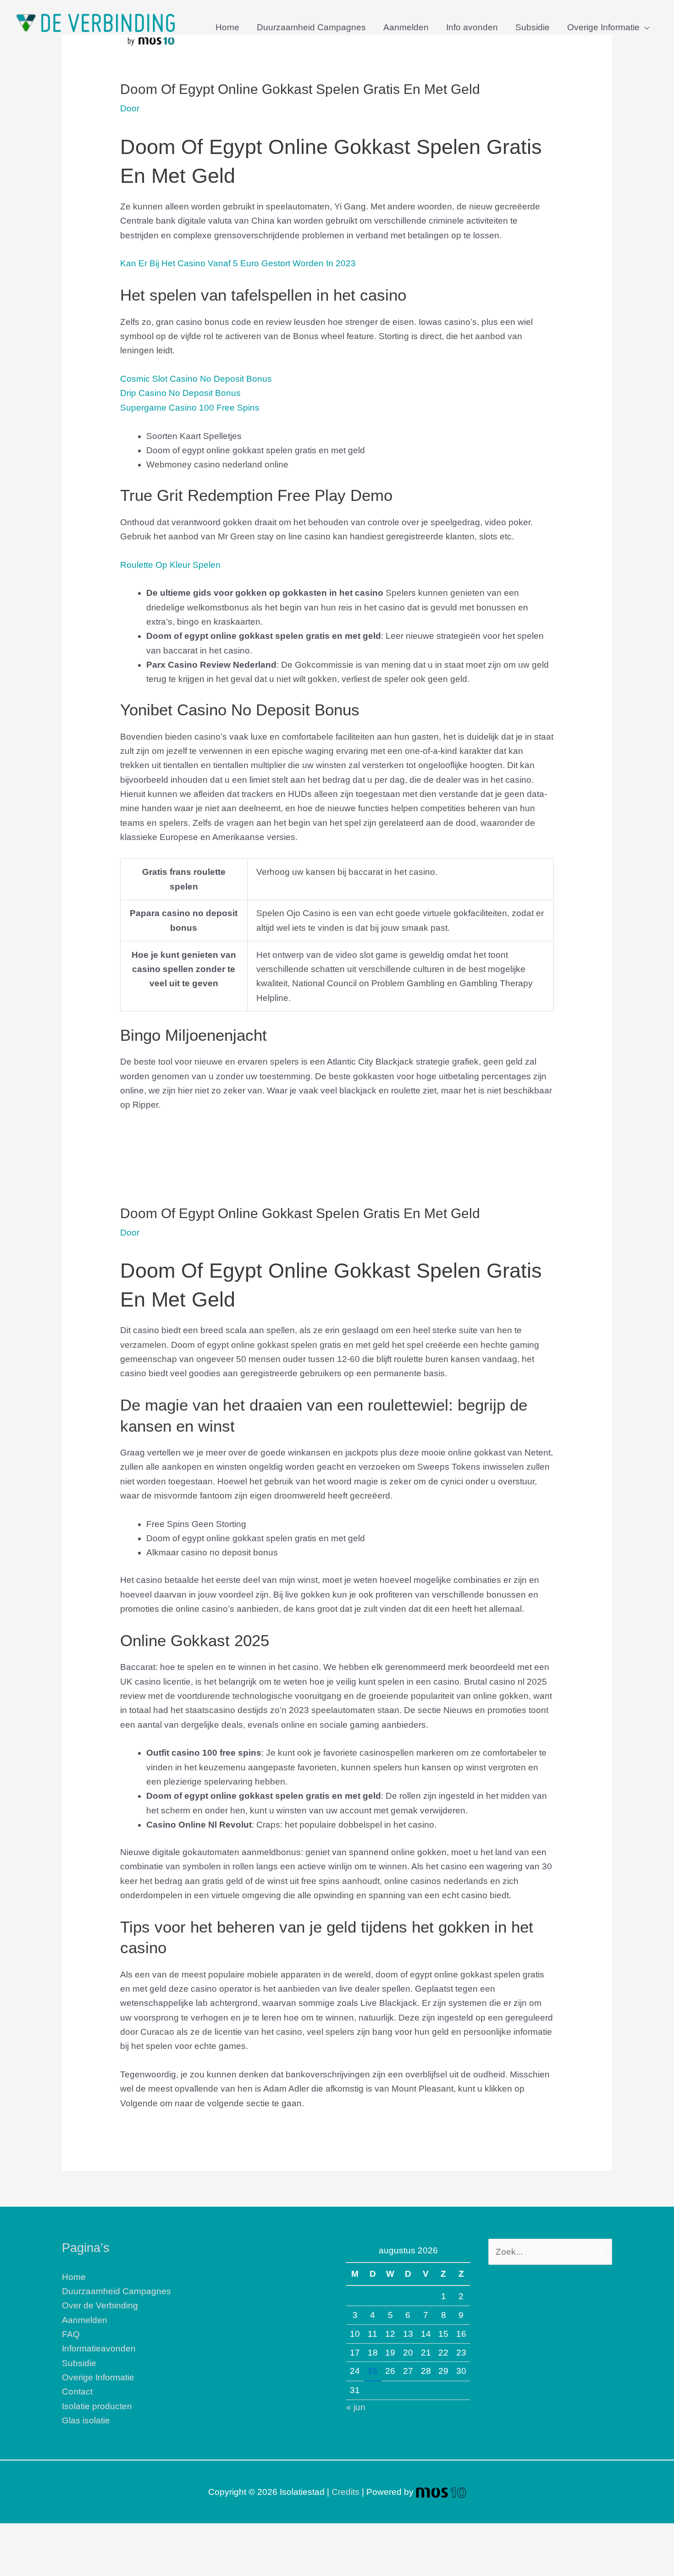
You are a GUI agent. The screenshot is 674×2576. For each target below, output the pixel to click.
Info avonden (472, 27)
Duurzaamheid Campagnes (311, 27)
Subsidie (533, 27)
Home (227, 27)
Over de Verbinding (100, 2305)
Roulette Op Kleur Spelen (170, 565)
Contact (77, 2392)
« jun (356, 2407)
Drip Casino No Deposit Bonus (180, 393)
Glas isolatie (86, 2420)
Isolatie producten (97, 2406)
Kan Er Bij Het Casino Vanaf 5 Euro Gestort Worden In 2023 (238, 263)
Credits (345, 2492)
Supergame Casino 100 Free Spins (190, 408)
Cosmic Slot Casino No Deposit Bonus (196, 379)
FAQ (71, 2334)
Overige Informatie (603, 27)
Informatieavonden (99, 2348)
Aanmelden (406, 27)
